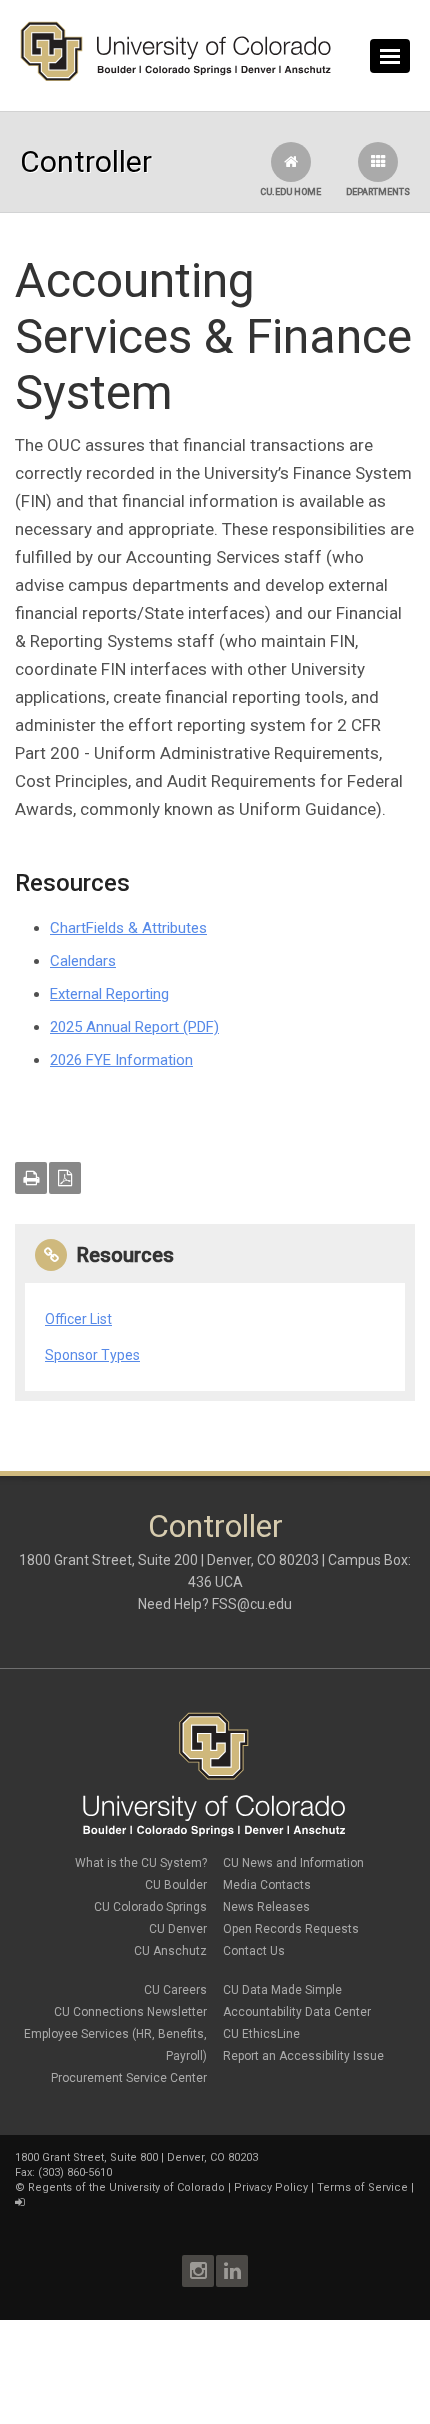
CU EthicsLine (261, 2034)
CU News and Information (293, 1863)
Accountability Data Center (297, 2012)
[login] (19, 2202)
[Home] (176, 77)
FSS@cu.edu (252, 1604)
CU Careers (175, 1990)
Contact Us (254, 1951)
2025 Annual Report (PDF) (134, 1027)
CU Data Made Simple (282, 1990)
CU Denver (178, 1929)
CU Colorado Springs (150, 1907)
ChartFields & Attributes (128, 928)
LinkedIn (232, 2271)
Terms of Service (362, 2187)
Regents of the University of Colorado (126, 2187)
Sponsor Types (92, 1355)
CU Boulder (176, 1885)
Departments (378, 192)
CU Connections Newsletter (130, 2012)
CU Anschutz (170, 1951)
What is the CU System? (141, 1863)
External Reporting (109, 994)
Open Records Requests (291, 1929)
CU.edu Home (290, 192)
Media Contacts (267, 1885)
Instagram (198, 2271)
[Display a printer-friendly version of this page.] (31, 1178)
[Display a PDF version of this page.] (65, 1178)
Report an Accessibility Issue (303, 2056)
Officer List (78, 1319)
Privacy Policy (271, 2187)
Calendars (83, 961)
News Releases (266, 1907)
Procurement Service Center (129, 2078)
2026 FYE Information (121, 1060)
